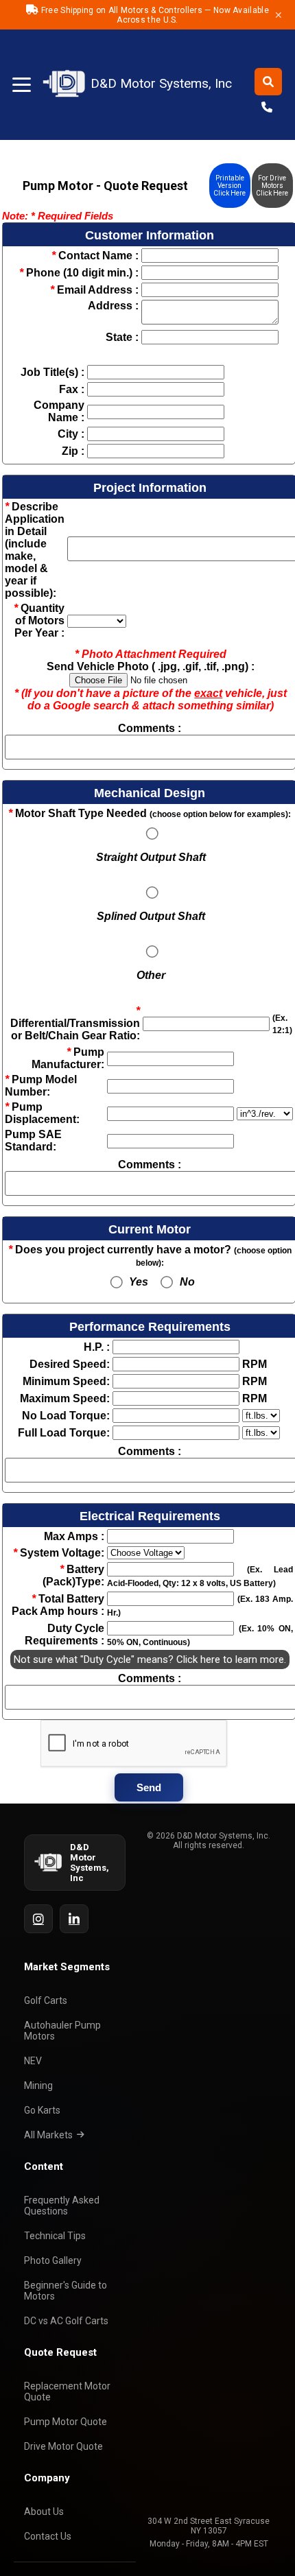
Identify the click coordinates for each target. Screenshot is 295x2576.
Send (149, 1787)
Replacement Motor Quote (67, 2391)
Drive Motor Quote (63, 2446)
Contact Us (48, 2536)
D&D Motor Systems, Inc (149, 84)
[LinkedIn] (74, 1919)
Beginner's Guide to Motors (66, 2291)
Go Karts (42, 2110)
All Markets (48, 2135)
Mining (38, 2085)
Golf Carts (46, 2000)
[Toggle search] (268, 82)
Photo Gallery (53, 2260)
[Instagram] (38, 1919)
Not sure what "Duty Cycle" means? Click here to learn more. (150, 1659)
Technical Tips (55, 2236)
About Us (44, 2512)
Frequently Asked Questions (62, 2206)
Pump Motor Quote (66, 2422)
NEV (33, 2061)
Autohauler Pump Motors (62, 2031)
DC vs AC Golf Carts (66, 2321)
